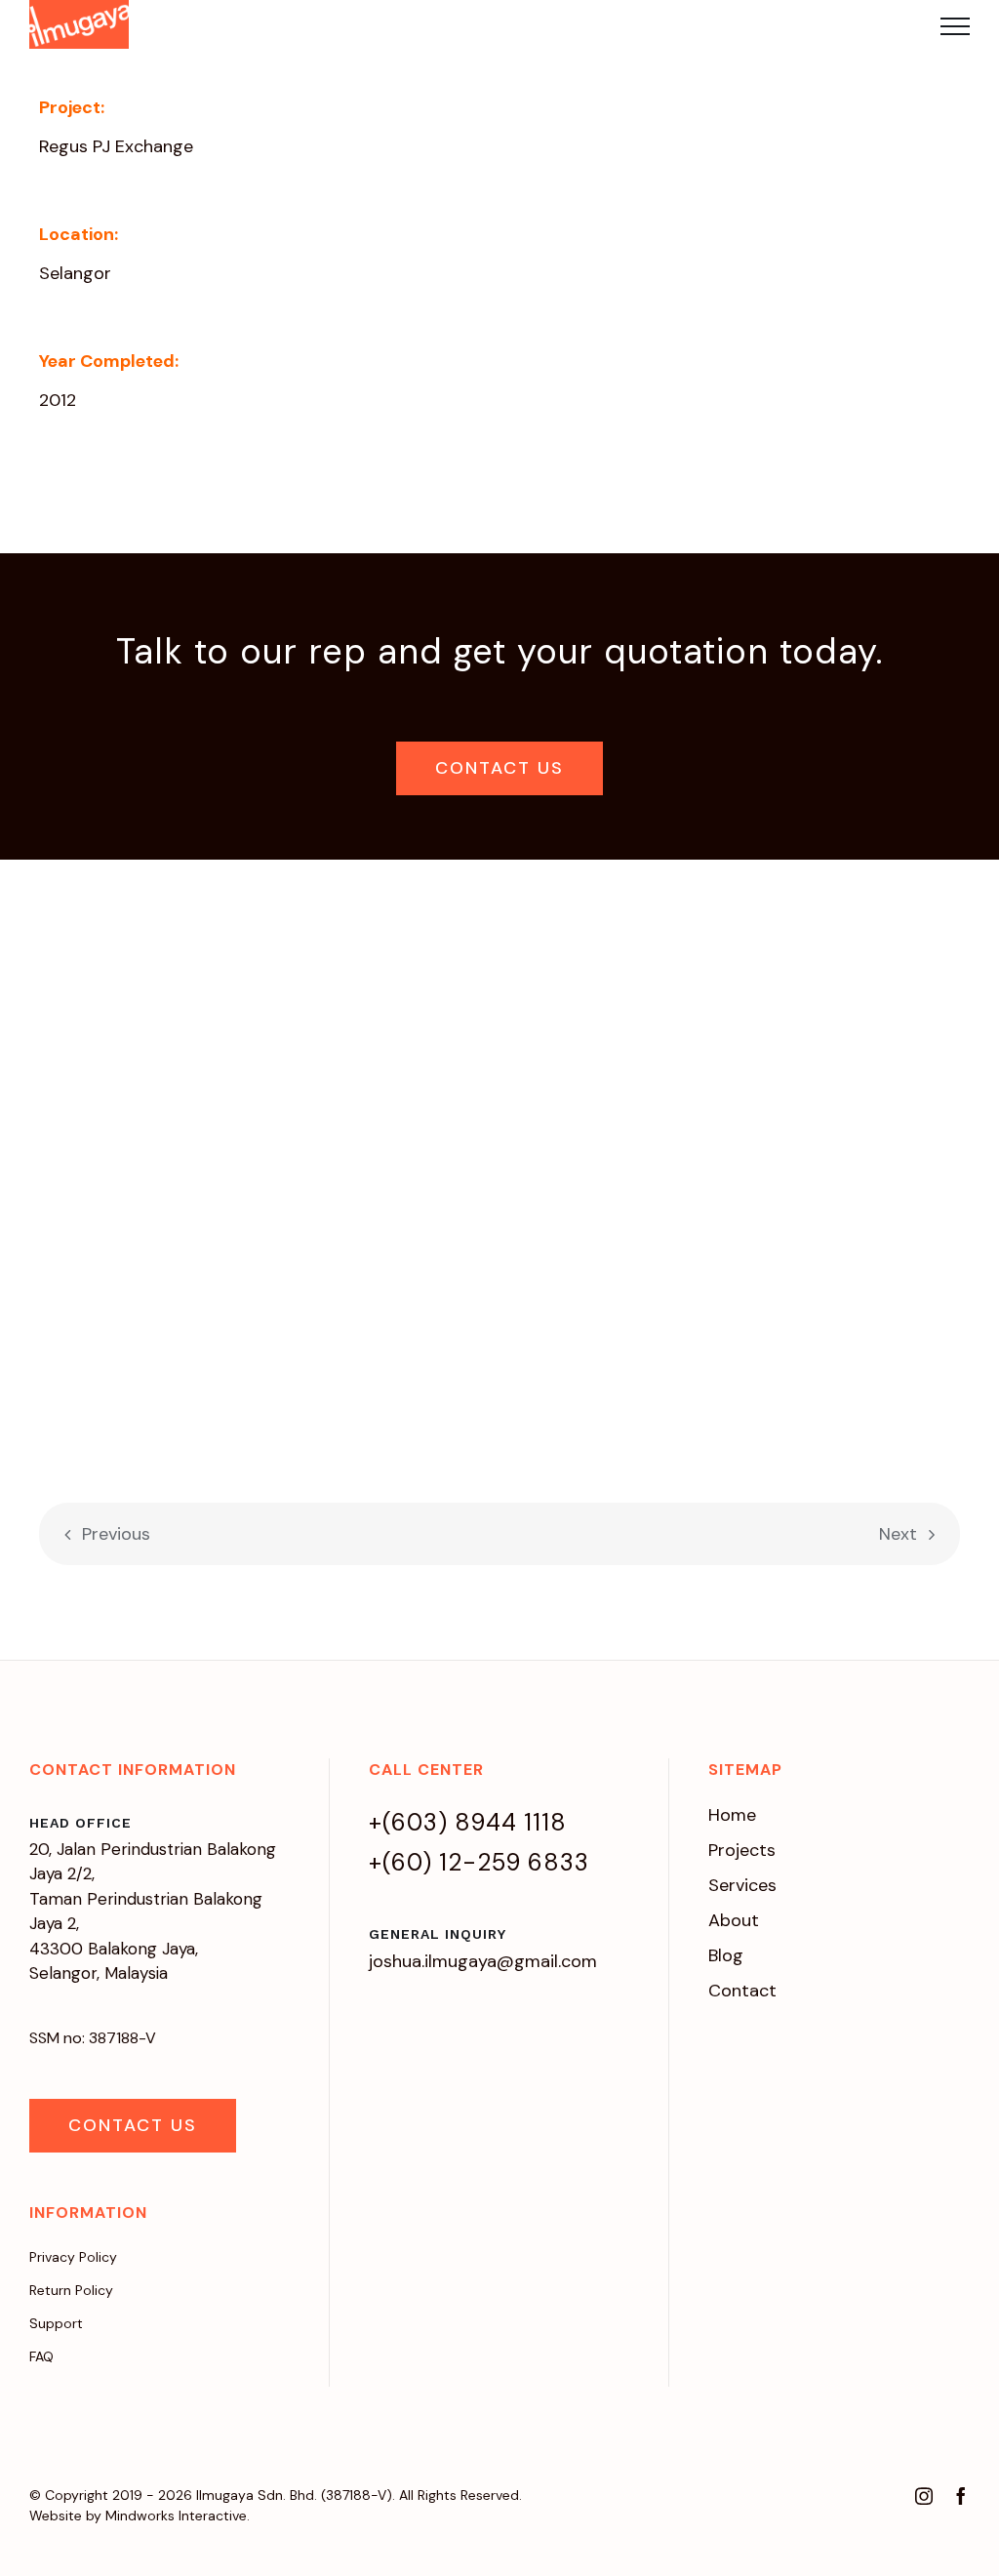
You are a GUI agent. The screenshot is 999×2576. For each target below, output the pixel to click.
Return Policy (71, 2290)
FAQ (41, 2356)
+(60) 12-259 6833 (479, 1862)
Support (56, 2323)
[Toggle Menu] (955, 26)
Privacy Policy (73, 2257)
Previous (116, 1534)
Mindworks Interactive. (178, 2516)
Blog (726, 1955)
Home (732, 1815)
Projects (742, 1850)
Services (742, 1885)
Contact (742, 1991)
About (734, 1920)
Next (898, 1534)
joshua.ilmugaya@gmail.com (483, 1961)
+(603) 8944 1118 (468, 1822)
